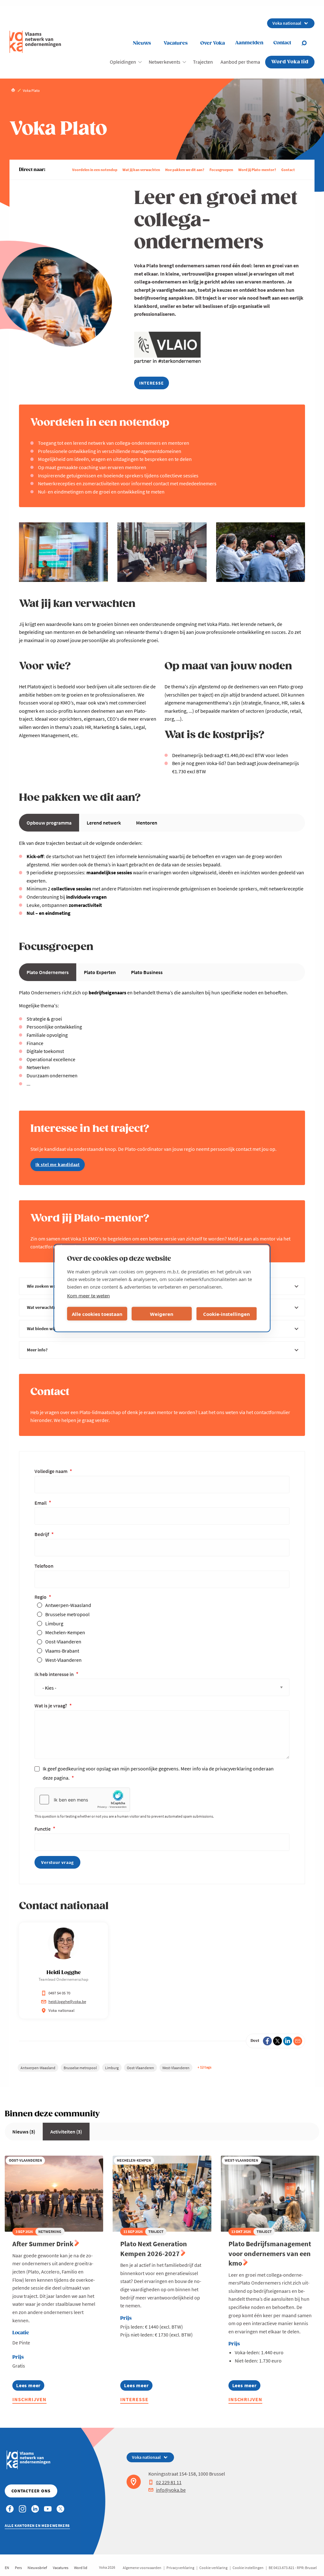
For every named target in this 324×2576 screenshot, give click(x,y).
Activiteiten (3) (66, 2132)
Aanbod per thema (240, 62)
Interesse (134, 2399)
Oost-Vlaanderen (63, 1642)
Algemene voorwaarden (142, 2568)
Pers (18, 2568)
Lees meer (28, 2386)
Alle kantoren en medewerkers (37, 2525)
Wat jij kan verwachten (141, 170)
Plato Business (147, 972)
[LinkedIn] (288, 2041)
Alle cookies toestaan (97, 1314)
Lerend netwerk (104, 823)
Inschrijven (29, 2399)
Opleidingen (123, 62)
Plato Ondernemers (48, 972)
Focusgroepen (221, 170)
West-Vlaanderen (63, 1660)
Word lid (81, 2568)
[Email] (298, 2041)
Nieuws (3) (24, 2132)
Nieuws (142, 43)
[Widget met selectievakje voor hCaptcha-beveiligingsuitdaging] (82, 1800)
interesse (151, 383)
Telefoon (44, 1566)
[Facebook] (267, 2041)
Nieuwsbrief (37, 2568)
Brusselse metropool (67, 1614)
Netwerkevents (165, 62)
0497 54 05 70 (59, 1993)
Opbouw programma (49, 823)
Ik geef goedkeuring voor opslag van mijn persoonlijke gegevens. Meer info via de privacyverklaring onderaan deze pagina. (158, 1773)
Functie (43, 1829)
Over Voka (213, 43)
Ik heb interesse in (55, 1674)
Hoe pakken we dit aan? (185, 170)
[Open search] (308, 43)
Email (41, 1503)
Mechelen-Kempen (65, 1632)
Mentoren (147, 823)
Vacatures (176, 43)
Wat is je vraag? (51, 1706)
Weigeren (162, 1314)
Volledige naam (51, 1471)
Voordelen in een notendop (95, 170)
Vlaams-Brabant (62, 1651)
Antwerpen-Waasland (68, 1605)
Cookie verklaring (213, 2568)
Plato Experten (100, 972)
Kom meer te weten (88, 1296)
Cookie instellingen (248, 2568)
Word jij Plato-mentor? (257, 170)
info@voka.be (171, 2490)
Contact (288, 170)
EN (7, 2568)
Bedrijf (42, 1534)
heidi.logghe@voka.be (67, 2002)
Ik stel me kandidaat (58, 1164)
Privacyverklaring (180, 2568)
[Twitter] (277, 2041)
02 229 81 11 (169, 2482)
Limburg (54, 1623)
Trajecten (203, 62)
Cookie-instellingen (227, 1314)
